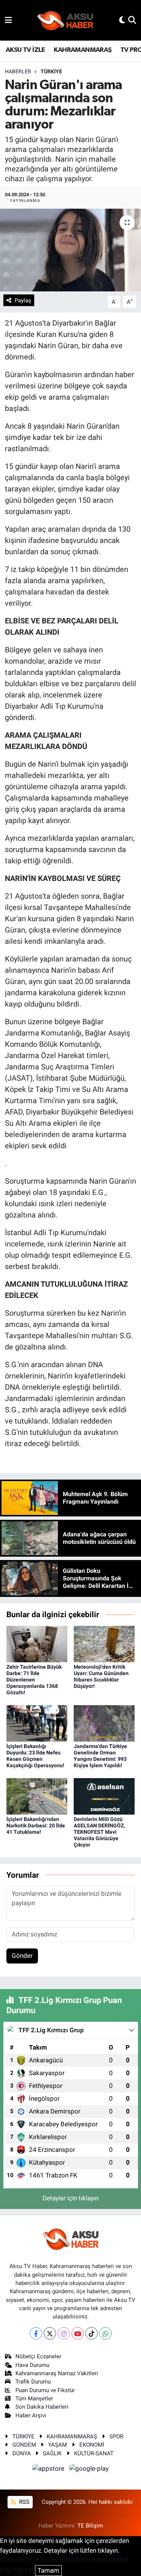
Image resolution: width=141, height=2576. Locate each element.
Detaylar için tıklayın (70, 2198)
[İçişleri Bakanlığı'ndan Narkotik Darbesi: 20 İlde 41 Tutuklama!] (37, 1796)
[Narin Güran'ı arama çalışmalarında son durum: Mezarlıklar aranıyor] (70, 250)
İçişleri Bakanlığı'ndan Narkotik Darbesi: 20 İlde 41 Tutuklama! (36, 1825)
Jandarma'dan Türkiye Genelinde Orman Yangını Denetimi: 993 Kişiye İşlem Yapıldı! (100, 1756)
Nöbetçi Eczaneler (38, 2356)
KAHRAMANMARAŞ (83, 50)
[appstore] (49, 2470)
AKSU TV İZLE (25, 50)
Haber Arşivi (31, 2415)
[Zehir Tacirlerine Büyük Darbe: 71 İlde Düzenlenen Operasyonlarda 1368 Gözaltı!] (37, 1644)
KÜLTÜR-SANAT (94, 2453)
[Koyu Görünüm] (122, 20)
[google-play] (89, 2470)
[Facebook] (36, 2333)
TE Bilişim (90, 2526)
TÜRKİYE (51, 71)
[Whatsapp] (105, 2333)
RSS (23, 2502)
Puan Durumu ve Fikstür (45, 2390)
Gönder (22, 1956)
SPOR (116, 2437)
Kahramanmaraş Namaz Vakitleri (57, 2373)
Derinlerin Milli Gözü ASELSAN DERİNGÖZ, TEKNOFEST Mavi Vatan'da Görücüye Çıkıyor (99, 1832)
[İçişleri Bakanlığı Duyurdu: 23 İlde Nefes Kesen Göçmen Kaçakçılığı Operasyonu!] (37, 1723)
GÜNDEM (24, 2445)
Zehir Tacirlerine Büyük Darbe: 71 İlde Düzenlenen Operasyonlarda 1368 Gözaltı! (34, 1679)
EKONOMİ (92, 2445)
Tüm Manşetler (34, 2399)
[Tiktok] (92, 2333)
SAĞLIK (52, 2453)
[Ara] (132, 20)
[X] (50, 2333)
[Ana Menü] (8, 20)
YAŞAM (58, 2445)
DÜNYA (22, 2453)
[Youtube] (78, 2333)
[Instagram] (64, 2333)
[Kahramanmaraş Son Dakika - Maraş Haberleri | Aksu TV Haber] (65, 20)
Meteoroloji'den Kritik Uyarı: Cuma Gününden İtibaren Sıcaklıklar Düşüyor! (101, 1676)
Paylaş (23, 300)
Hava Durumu (32, 2365)
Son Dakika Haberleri (42, 2407)
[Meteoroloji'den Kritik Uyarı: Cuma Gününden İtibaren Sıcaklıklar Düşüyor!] (104, 1644)
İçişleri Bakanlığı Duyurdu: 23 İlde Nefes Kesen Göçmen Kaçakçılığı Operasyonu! (35, 1756)
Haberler (18, 71)
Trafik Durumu (33, 2382)
